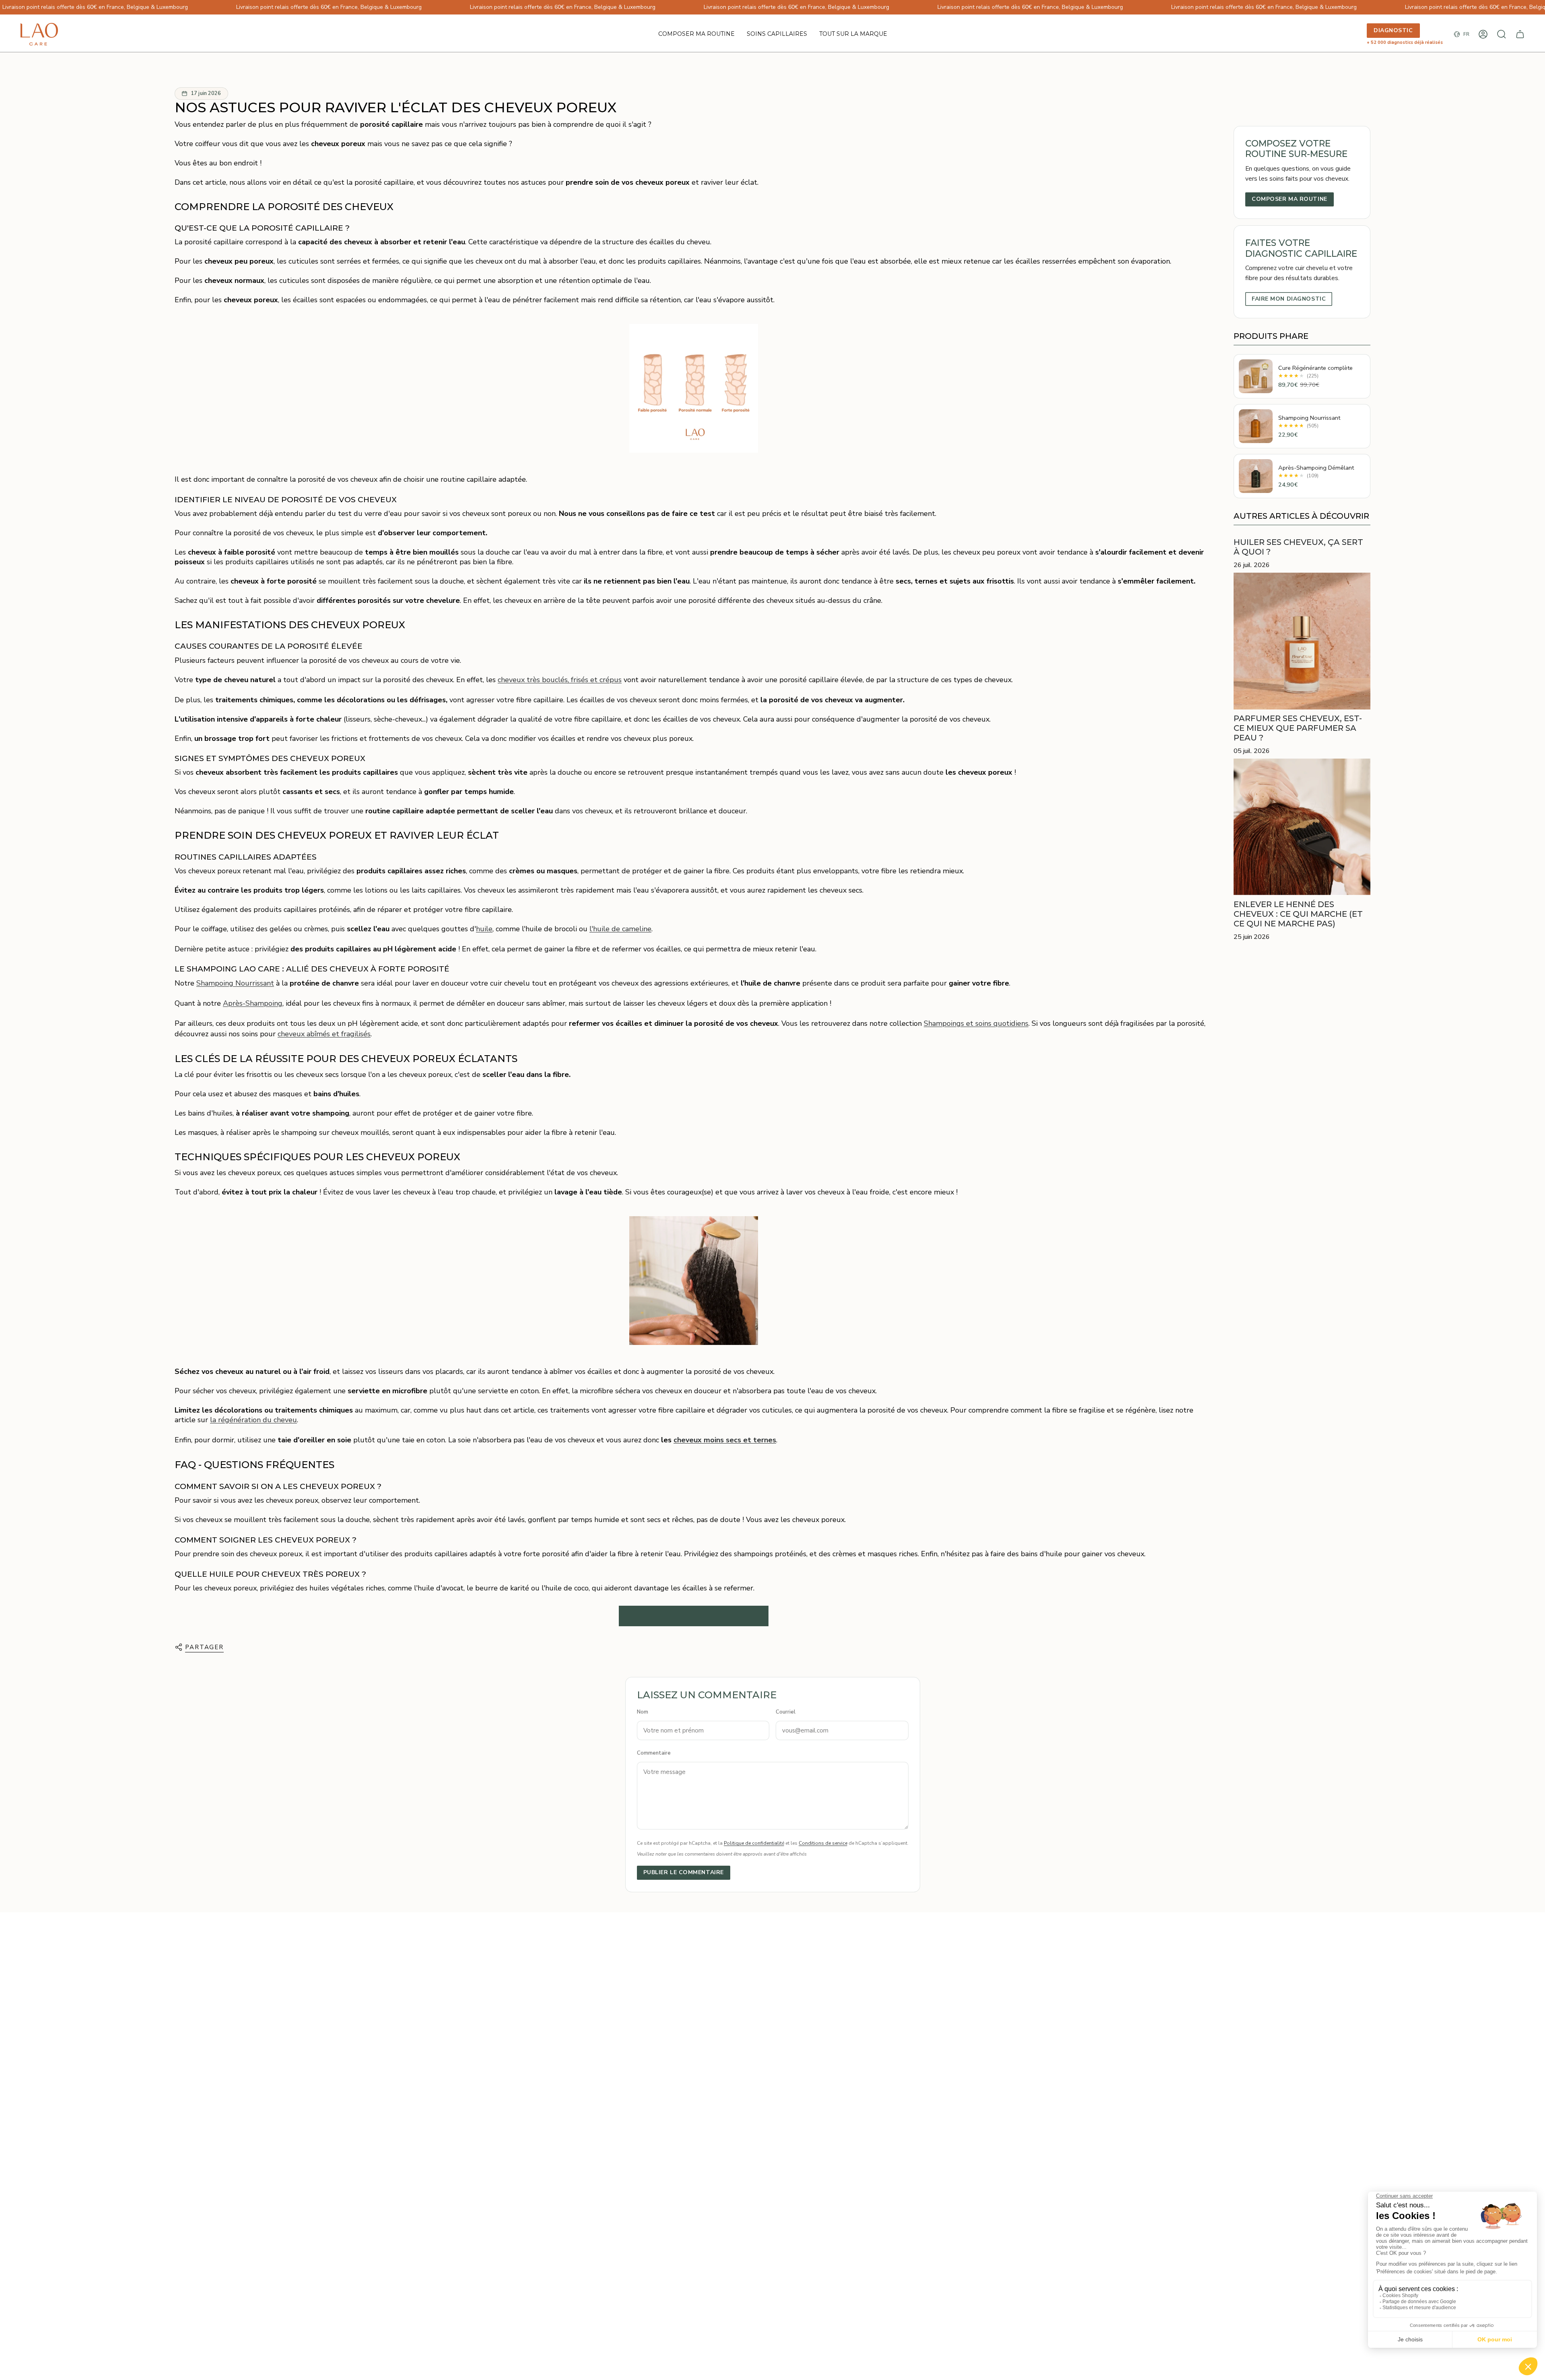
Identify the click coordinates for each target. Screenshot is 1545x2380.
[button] (777, 34)
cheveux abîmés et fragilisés (324, 1034)
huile (484, 929)
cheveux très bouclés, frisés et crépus (560, 680)
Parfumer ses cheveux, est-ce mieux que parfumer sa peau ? (1298, 728)
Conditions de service (823, 1843)
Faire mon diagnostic (1289, 299)
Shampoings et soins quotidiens (976, 1023)
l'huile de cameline (620, 929)
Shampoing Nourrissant (235, 983)
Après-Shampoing (253, 1003)
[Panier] (1520, 34)
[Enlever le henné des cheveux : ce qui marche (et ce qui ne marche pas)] (1302, 827)
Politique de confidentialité (754, 1843)
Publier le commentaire (684, 1872)
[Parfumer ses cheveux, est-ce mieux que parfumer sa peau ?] (1302, 641)
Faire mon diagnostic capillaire (694, 1616)
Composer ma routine (1290, 199)
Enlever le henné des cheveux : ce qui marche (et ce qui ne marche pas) (1298, 914)
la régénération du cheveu (253, 1420)
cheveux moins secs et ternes (725, 1440)
